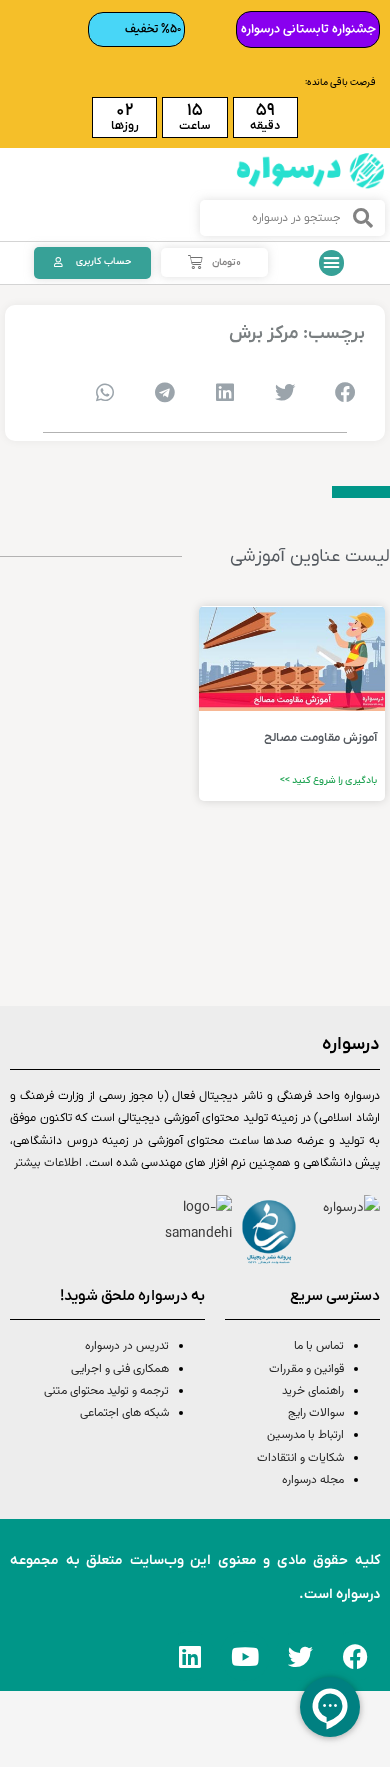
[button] (332, 263)
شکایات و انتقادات (300, 1458)
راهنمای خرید (313, 1391)
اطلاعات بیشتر (48, 1163)
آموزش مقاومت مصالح (320, 738)
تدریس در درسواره (127, 1346)
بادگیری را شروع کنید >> (328, 780)
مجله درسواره (313, 1480)
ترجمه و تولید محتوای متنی (106, 1391)
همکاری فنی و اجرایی (118, 1369)
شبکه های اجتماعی (124, 1413)
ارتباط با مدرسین (305, 1435)
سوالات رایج (316, 1413)
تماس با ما (319, 1346)
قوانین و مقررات (306, 1369)
